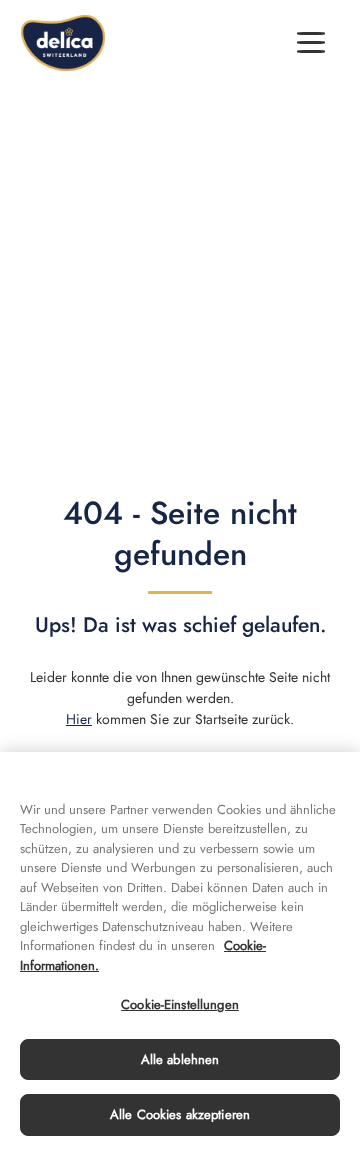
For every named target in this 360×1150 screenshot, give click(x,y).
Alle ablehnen (180, 1059)
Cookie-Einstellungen (180, 1004)
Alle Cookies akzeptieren (180, 1114)
